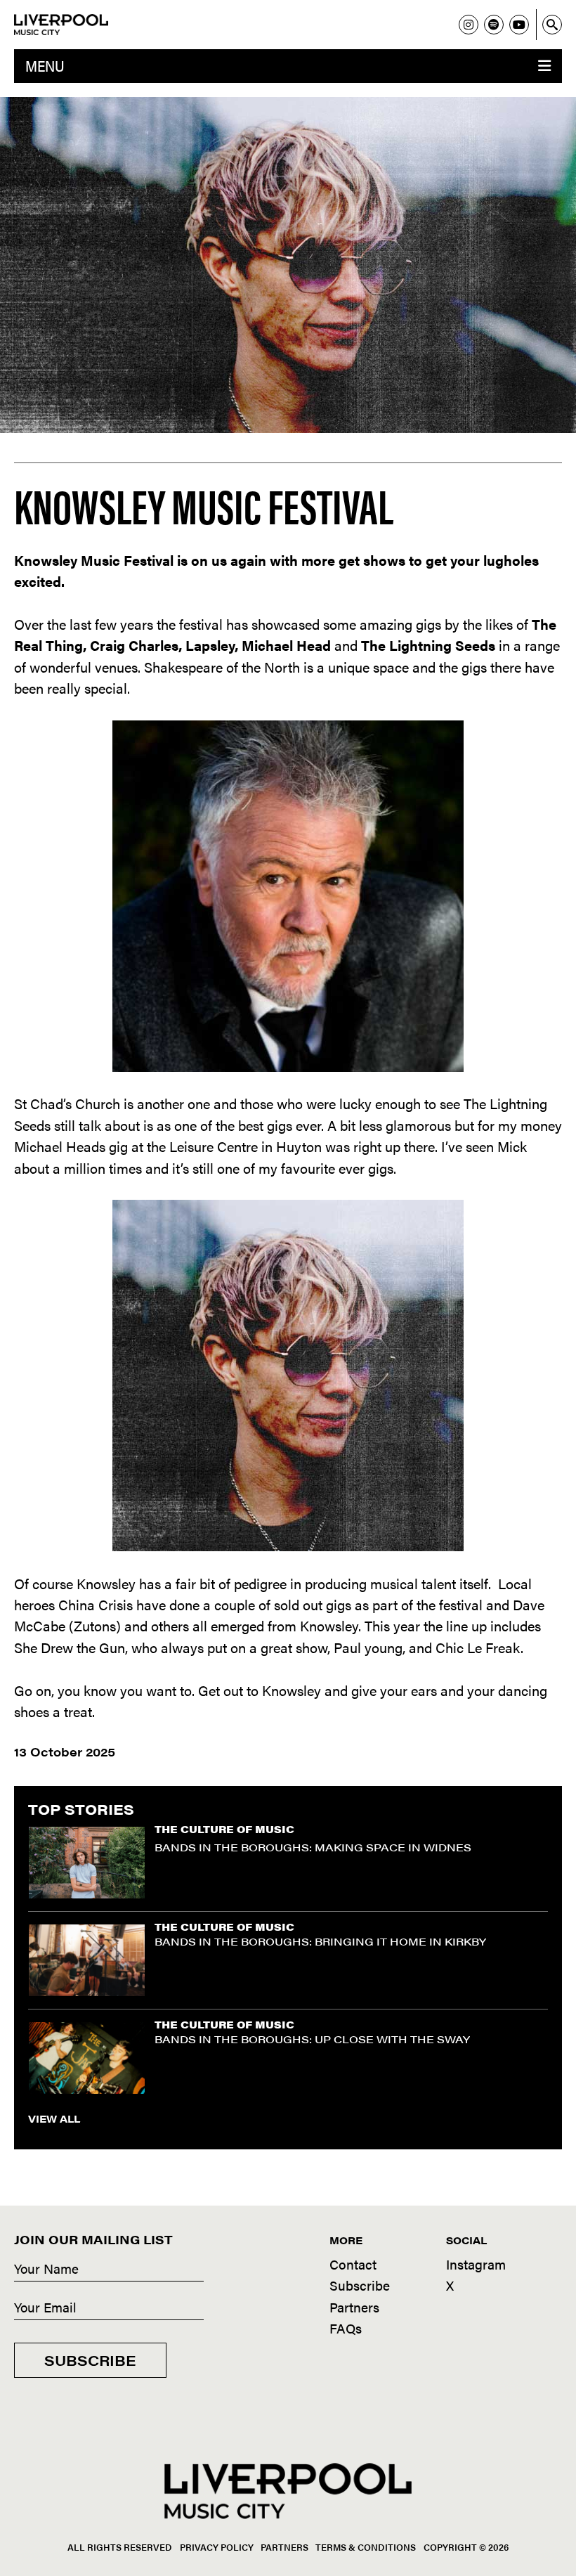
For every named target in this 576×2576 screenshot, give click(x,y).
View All (54, 2118)
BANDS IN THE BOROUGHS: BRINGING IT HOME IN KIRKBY (320, 1941)
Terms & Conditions (366, 2547)
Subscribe (90, 2360)
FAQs (346, 2328)
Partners (354, 2307)
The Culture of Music (224, 1829)
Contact (353, 2264)
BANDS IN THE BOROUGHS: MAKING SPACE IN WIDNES (313, 1847)
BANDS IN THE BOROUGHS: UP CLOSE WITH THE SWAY (312, 2039)
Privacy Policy (217, 2547)
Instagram (476, 2264)
